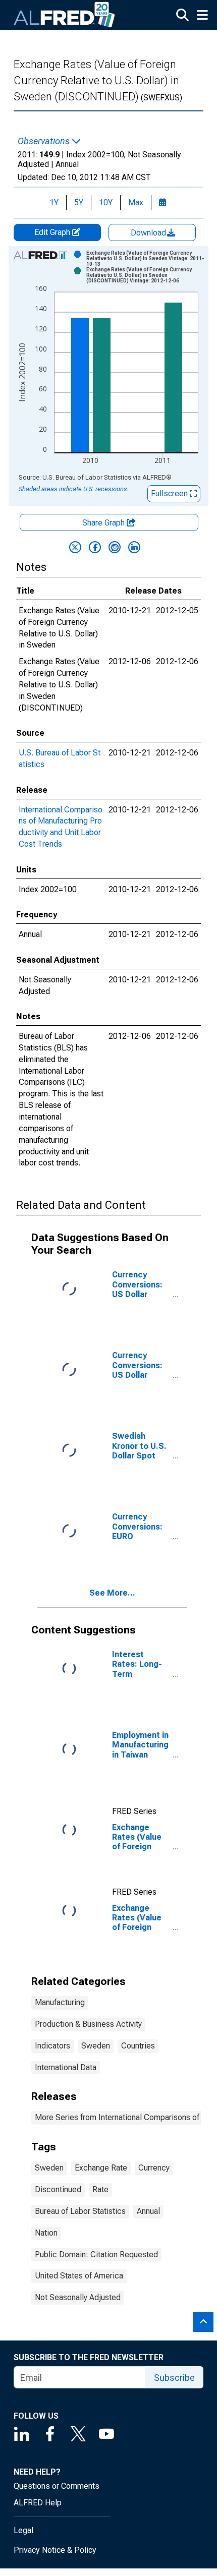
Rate (100, 2189)
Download (149, 233)
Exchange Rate (101, 2168)
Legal (23, 2530)
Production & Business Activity (88, 2024)
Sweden (96, 2046)
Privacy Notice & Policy (55, 2550)
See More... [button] (112, 1593)
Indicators (52, 2046)
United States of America (79, 2276)
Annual (148, 2211)
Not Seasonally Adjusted (78, 2297)
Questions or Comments (57, 2486)
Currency (154, 2168)
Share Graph (104, 523)
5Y (79, 202)
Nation (46, 2233)
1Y (54, 202)
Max (136, 202)
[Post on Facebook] (95, 547)
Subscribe (174, 2378)
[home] (65, 15)
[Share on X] (75, 547)
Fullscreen (170, 493)
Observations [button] (45, 141)
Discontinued (58, 2189)
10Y (106, 202)
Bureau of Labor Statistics (80, 2211)
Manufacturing (60, 2002)
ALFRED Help (38, 2503)
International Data (66, 2067)
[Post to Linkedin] (134, 547)
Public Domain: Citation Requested (96, 2255)
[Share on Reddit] (115, 547)
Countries (138, 2046)
